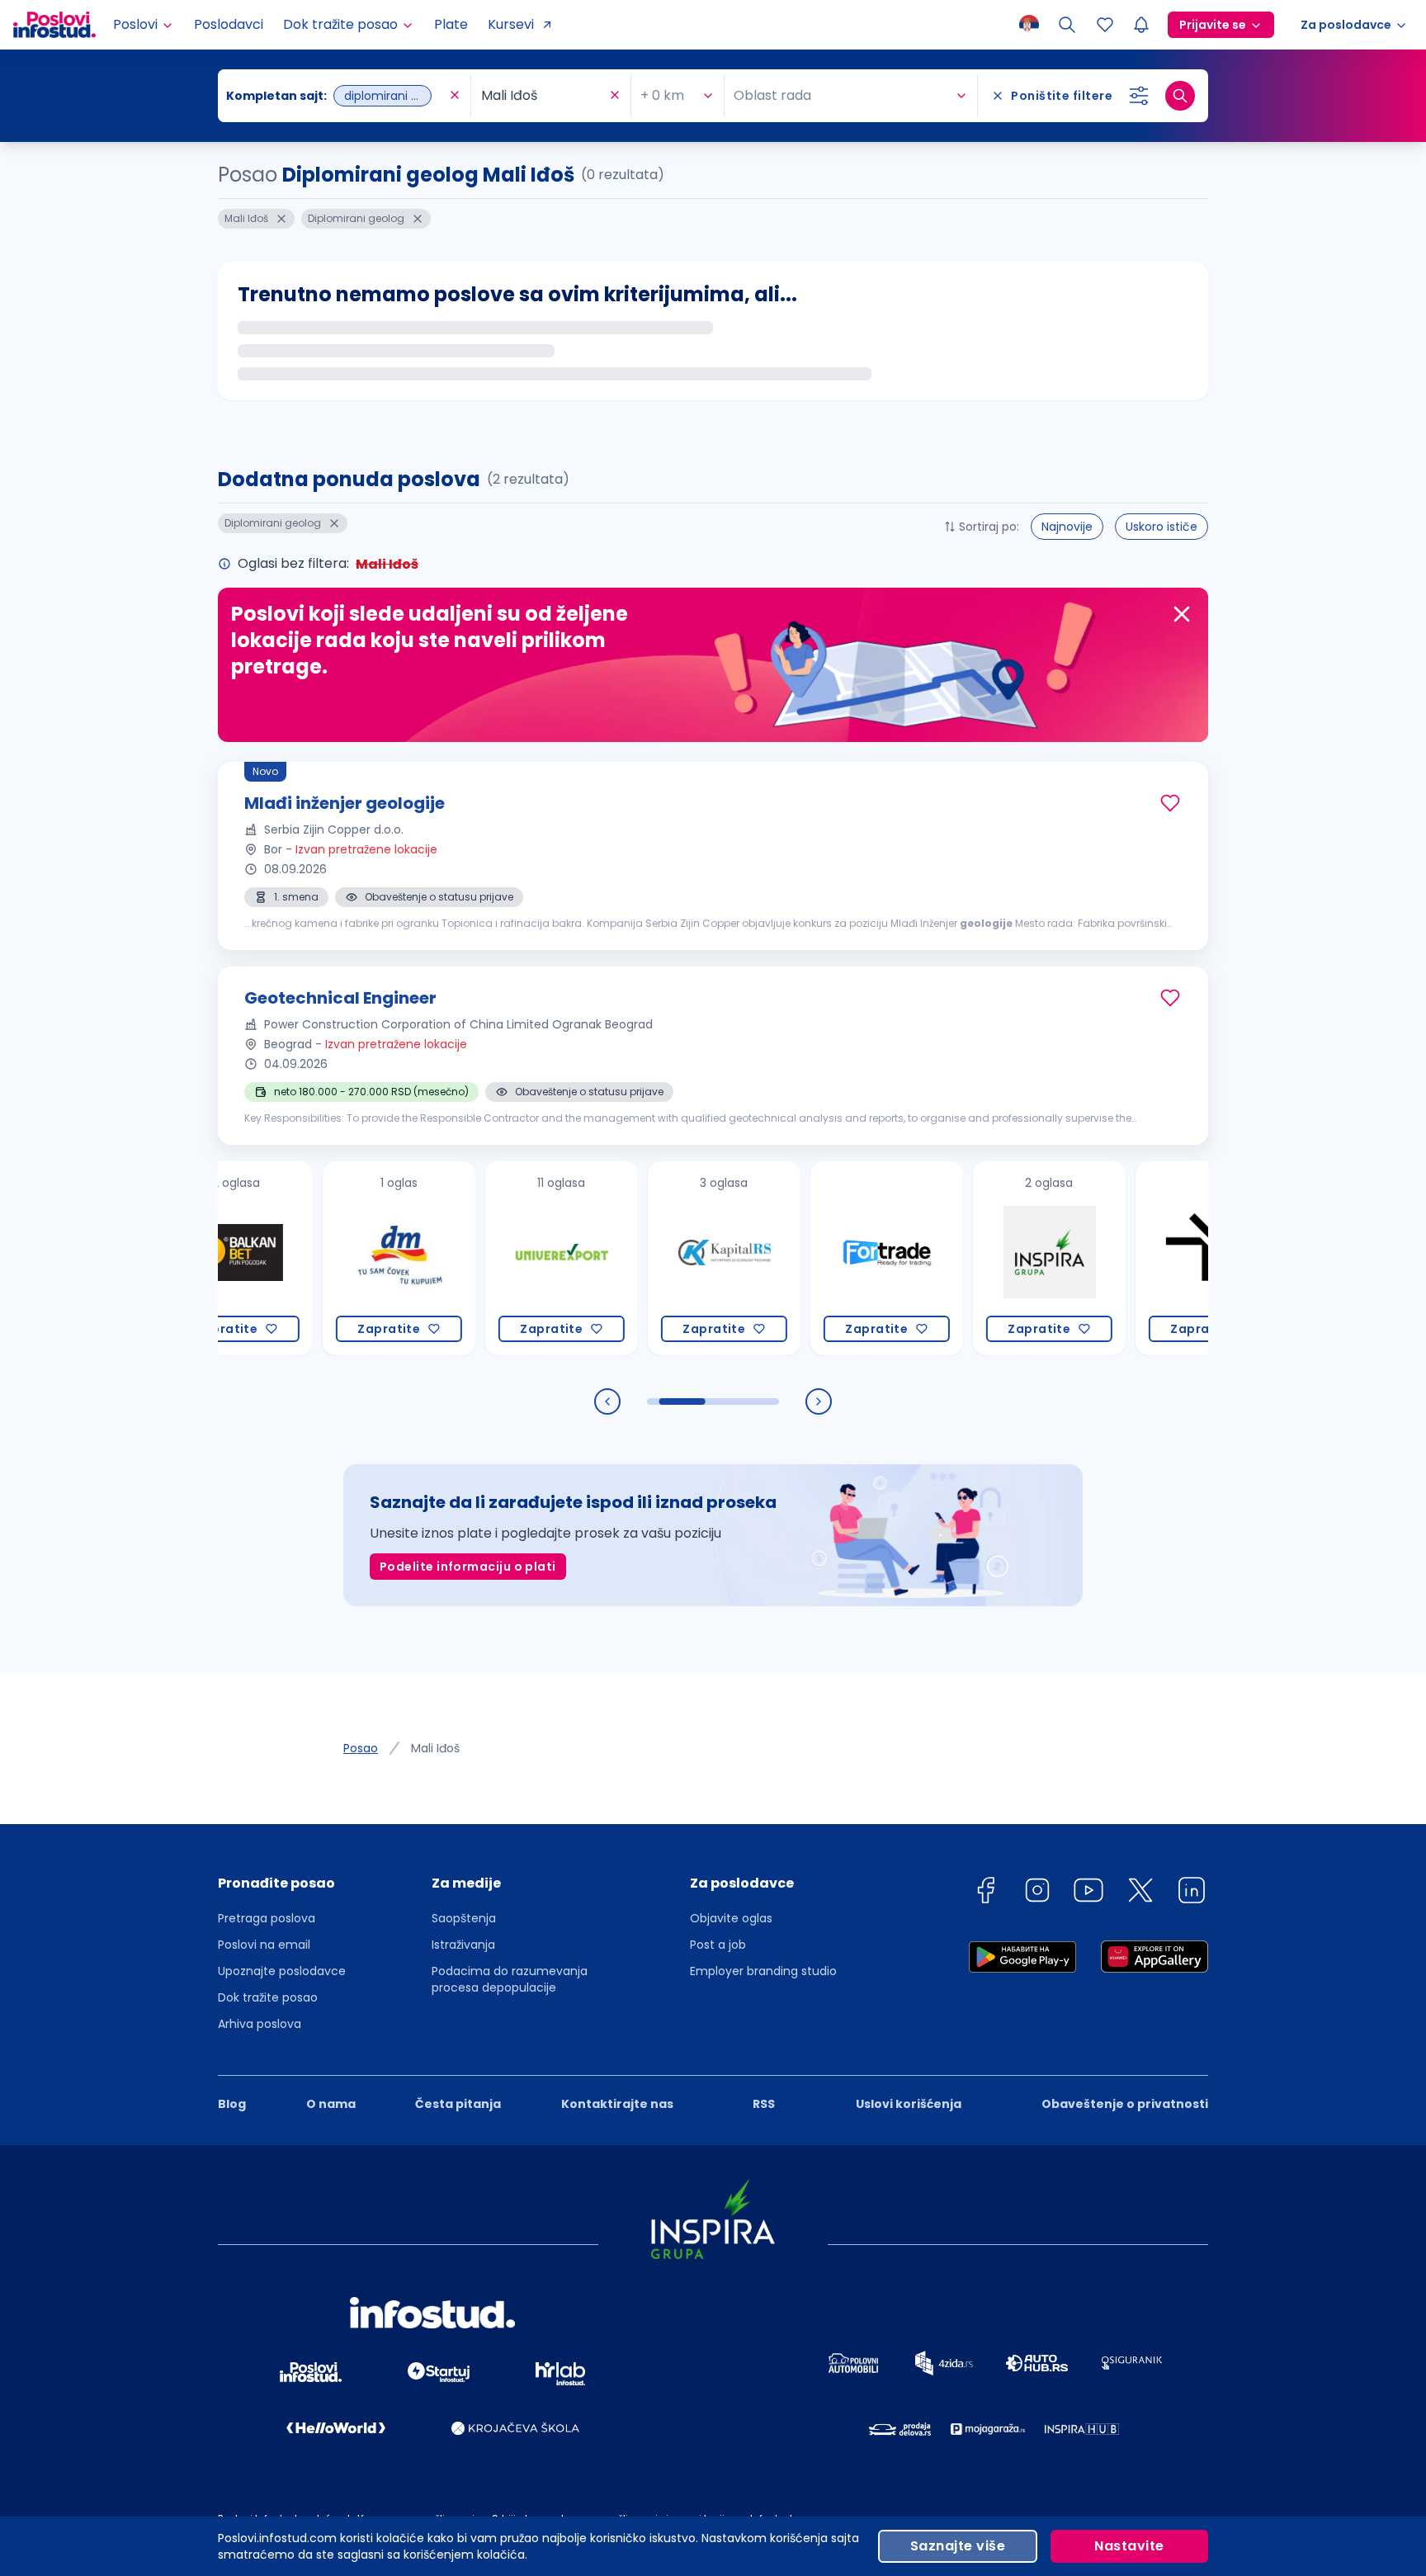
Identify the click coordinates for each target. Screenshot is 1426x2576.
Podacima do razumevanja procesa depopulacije (510, 1979)
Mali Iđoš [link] (435, 1748)
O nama (331, 2104)
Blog (232, 2104)
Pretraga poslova (267, 1918)
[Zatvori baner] (1182, 614)
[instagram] (1037, 1893)
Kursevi (511, 24)
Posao (361, 1748)
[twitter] (1140, 1893)
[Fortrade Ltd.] (824, 1258)
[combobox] (336, 96)
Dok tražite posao (268, 1997)
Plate (451, 24)
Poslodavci (229, 24)
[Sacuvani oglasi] (1105, 25)
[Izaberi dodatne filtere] (1139, 96)
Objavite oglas (731, 1918)
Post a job (718, 1945)
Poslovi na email (264, 1945)
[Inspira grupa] (987, 1258)
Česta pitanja (458, 2104)
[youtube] (1088, 1893)
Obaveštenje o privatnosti (1125, 2104)
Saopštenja (464, 1918)
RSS (764, 2104)
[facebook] (985, 1893)
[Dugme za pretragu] (1180, 96)
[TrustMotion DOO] (1149, 1258)
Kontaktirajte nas (617, 2104)
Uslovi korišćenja (909, 2104)
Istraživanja (463, 1945)
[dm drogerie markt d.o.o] (336, 1258)
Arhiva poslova (260, 2024)
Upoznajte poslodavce (282, 1971)
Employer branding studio (763, 1971)
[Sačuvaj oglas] (1170, 803)
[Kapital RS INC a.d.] (661, 1258)
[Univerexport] (499, 1258)
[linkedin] (1192, 1893)
